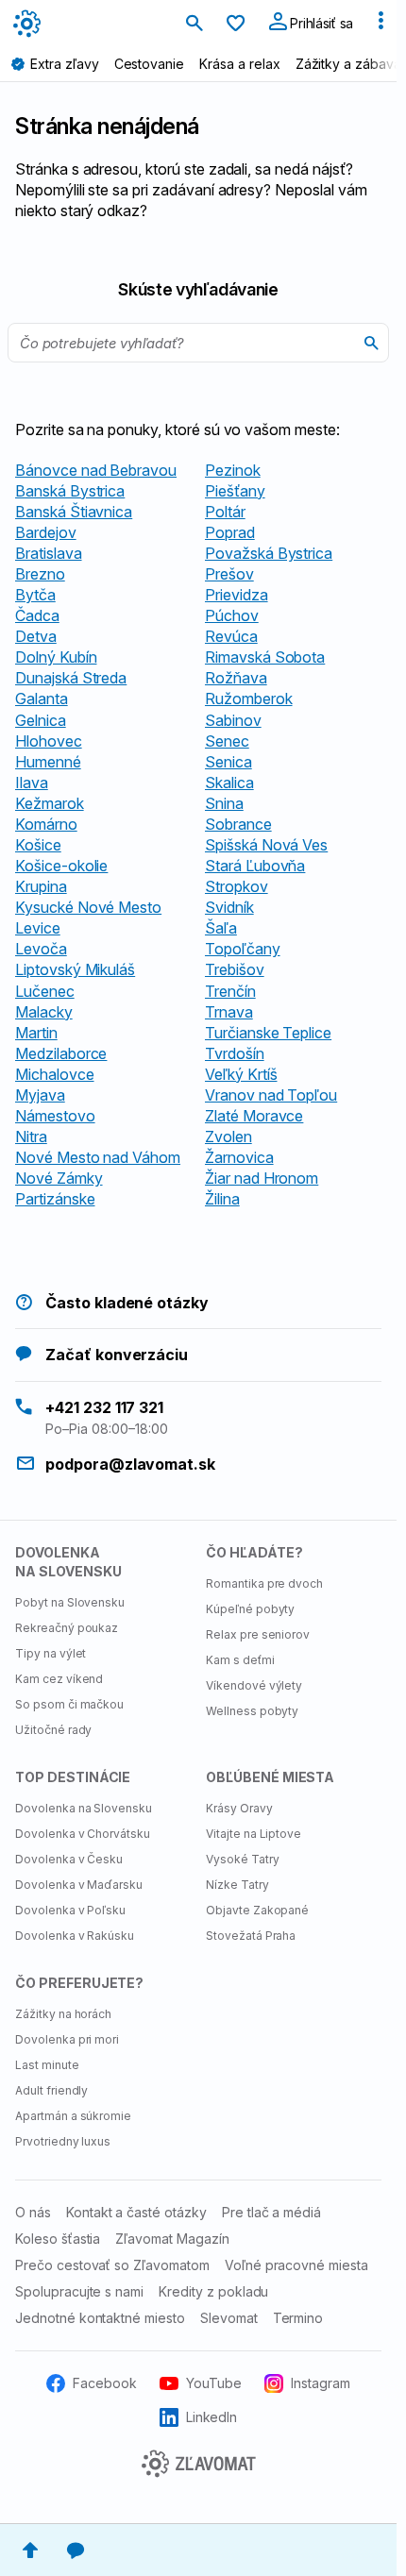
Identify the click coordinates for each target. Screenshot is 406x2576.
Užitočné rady (53, 1730)
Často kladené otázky (127, 1303)
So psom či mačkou (69, 1704)
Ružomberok (249, 699)
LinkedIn (212, 2417)
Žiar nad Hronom (262, 1178)
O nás (33, 2212)
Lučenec (45, 991)
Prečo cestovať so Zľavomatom (112, 2265)
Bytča (35, 595)
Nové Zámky (59, 1178)
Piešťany (235, 491)
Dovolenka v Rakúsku (75, 1936)
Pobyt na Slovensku (70, 1602)
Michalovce (55, 1074)
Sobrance (238, 824)
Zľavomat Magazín (172, 2239)
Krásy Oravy (239, 1808)
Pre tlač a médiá (271, 2212)
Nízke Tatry (237, 1885)
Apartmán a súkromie (73, 2116)
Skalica (229, 783)
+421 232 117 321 (104, 1407)
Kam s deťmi (240, 1660)
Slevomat (229, 2318)
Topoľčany (243, 949)
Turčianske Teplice (268, 1033)
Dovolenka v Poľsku (70, 1910)
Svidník (229, 907)
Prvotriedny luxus (63, 2141)
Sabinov (233, 720)
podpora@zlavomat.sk (130, 1464)
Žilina (222, 1199)
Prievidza (237, 595)
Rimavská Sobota (265, 657)
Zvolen (228, 1136)
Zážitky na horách (63, 2014)
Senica (228, 762)
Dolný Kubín (56, 657)
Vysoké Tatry (243, 1859)
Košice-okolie (61, 866)
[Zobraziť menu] (381, 25)
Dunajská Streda (71, 678)
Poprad (230, 532)
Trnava (229, 1012)
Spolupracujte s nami (79, 2291)
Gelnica (41, 720)
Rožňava (236, 678)
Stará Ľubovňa (255, 866)
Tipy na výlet (51, 1653)
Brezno (40, 574)
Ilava (32, 783)
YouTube (214, 2383)
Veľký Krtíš (241, 1074)
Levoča (41, 949)
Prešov (229, 574)
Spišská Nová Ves (266, 845)
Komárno (46, 824)
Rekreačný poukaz (67, 1628)
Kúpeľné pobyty (250, 1609)
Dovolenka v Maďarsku (79, 1885)
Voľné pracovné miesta (296, 2265)
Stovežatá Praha (251, 1936)
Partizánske (55, 1199)
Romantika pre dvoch (264, 1583)
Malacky (44, 1012)
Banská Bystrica (70, 491)
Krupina (41, 886)
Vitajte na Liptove (254, 1834)
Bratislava (49, 553)
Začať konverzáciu (117, 1355)
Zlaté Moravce (254, 1116)
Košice (38, 845)
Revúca (231, 636)
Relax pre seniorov (258, 1634)
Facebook (105, 2383)
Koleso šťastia (58, 2239)
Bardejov (46, 532)
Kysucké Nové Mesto (88, 907)
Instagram (321, 2383)
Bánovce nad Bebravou (96, 470)
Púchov (232, 615)
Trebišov (235, 969)
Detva (36, 636)
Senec (227, 741)
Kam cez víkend (59, 1679)
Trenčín (230, 991)
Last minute (47, 2065)
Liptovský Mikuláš (75, 969)
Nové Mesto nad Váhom (98, 1157)
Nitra (31, 1136)
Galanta (42, 699)
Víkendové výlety (254, 1685)
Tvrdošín (235, 1053)
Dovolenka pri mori (67, 2039)
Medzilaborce (61, 1053)
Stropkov (237, 886)
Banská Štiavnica (74, 512)
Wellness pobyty (252, 1711)
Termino (298, 2318)
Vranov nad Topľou (271, 1095)
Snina (224, 803)
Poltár (225, 512)
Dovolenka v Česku (69, 1859)
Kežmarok (50, 803)
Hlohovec (49, 741)
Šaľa (221, 928)
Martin (36, 1033)
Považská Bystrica (269, 553)
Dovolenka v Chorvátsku (83, 1834)
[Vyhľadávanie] (195, 25)
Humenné (48, 762)
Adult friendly (51, 2090)
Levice (38, 928)
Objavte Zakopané (257, 1910)
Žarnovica (239, 1157)
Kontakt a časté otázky (136, 2212)
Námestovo (55, 1116)
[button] (30, 2551)
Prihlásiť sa (320, 23)
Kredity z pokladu (213, 2291)
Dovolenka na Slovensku (84, 1808)
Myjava (40, 1095)
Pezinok (233, 470)
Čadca (37, 615)
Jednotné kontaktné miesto (100, 2318)
